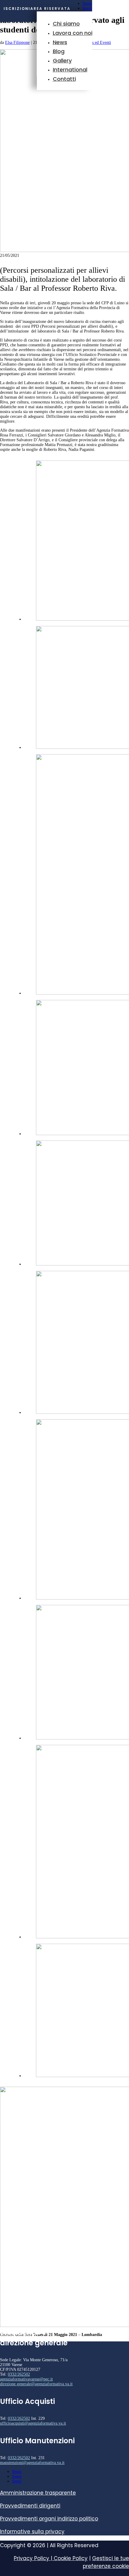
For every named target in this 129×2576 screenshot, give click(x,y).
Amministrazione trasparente (38, 2493)
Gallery (62, 61)
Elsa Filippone (17, 43)
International (70, 70)
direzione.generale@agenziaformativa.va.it (36, 2384)
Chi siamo (66, 24)
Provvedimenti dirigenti (30, 2506)
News (60, 42)
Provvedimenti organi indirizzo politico (49, 2519)
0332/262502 (19, 2374)
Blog (59, 51)
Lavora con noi (73, 33)
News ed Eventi (98, 43)
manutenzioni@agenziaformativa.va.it (32, 2463)
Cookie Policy (71, 2558)
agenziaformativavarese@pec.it (26, 2379)
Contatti (64, 79)
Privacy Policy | (34, 2558)
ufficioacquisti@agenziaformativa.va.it (33, 2423)
